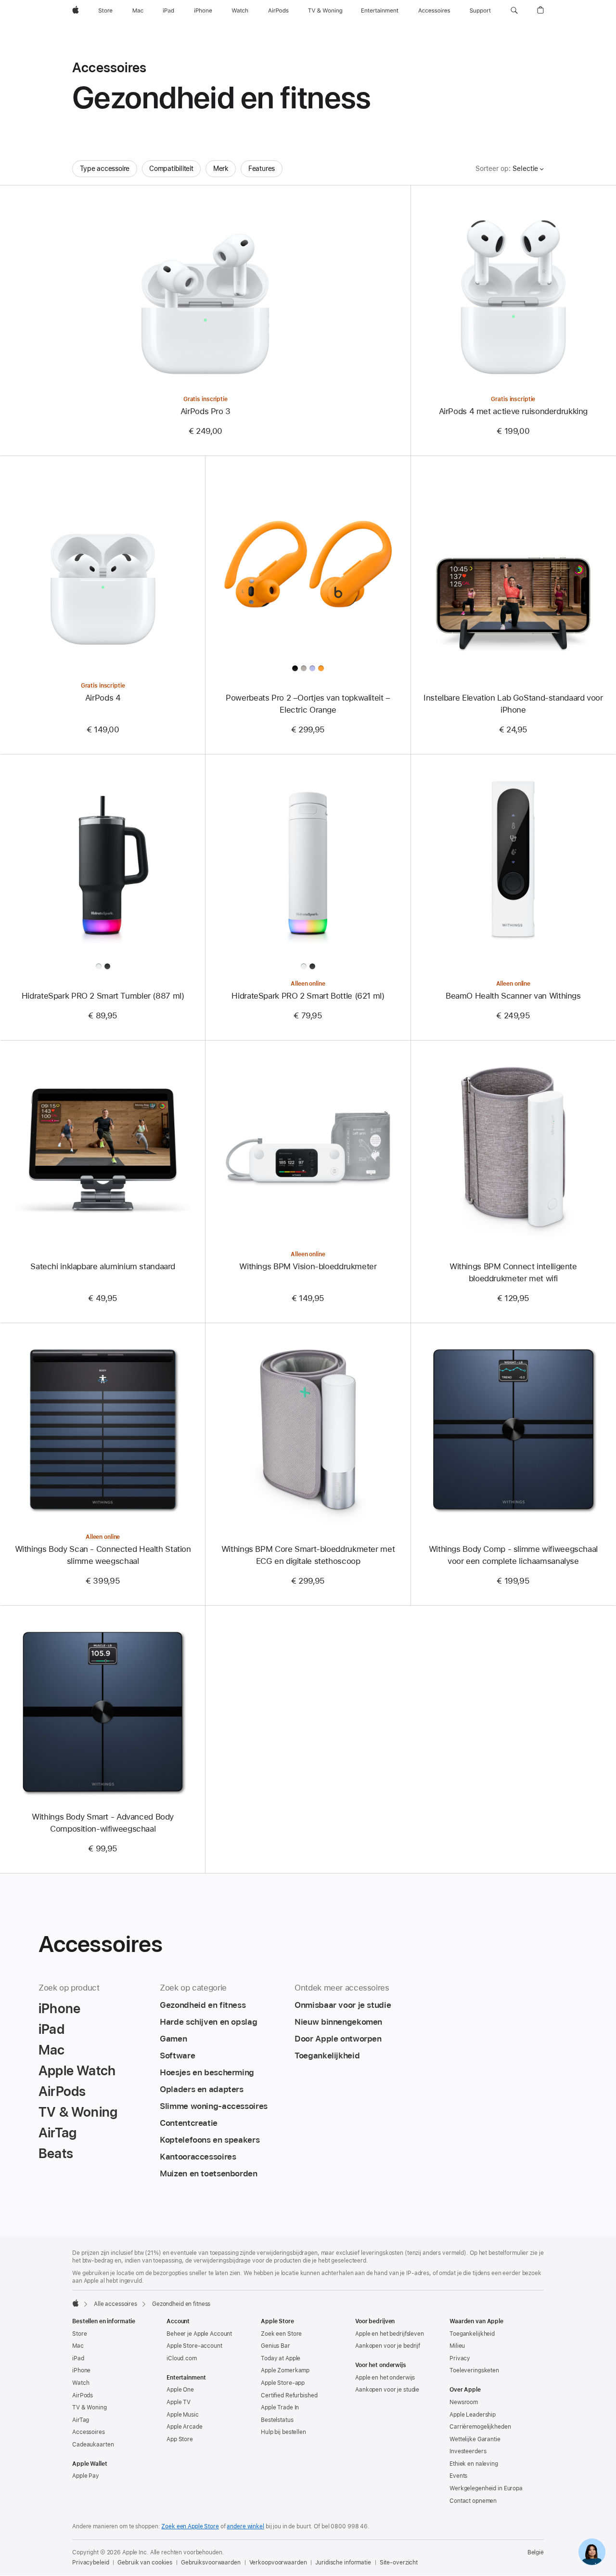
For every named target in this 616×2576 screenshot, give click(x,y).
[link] (592, 2552)
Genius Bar (276, 2346)
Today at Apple (281, 2358)
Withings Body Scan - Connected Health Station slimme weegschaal (103, 1555)
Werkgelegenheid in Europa (486, 2488)
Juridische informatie (343, 2563)
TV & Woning (90, 2407)
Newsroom (464, 2402)
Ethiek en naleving (474, 2464)
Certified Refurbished (289, 2395)
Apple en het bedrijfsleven (390, 2334)
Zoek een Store (281, 2334)
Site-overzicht (399, 2563)
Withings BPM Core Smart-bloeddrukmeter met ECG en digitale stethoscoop (308, 1555)
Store (79, 2334)
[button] (514, 11)
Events (458, 2476)
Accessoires (89, 2432)
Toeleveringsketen (474, 2370)
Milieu (457, 2346)
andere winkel (245, 2526)
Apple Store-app (283, 2383)
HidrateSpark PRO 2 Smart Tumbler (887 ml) (103, 996)
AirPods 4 (103, 698)
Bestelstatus (277, 2420)
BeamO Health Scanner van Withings (513, 996)
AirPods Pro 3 (205, 411)
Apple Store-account (194, 2346)
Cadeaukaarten (93, 2445)
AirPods (83, 2395)
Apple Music (183, 2415)
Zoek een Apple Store (190, 2526)
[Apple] (76, 2303)
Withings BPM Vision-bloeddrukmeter (308, 1266)
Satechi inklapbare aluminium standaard (103, 1266)
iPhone (81, 2370)
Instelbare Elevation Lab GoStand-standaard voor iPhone (513, 704)
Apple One (180, 2390)
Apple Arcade (185, 2427)
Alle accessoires (115, 2304)
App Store (180, 2439)
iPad (78, 2358)
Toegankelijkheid (472, 2334)
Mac (78, 2346)
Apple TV (179, 2402)
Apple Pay (86, 2476)
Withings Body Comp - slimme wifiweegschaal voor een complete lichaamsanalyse (513, 1555)
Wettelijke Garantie (475, 2439)
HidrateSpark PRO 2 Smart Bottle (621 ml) (308, 996)
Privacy (460, 2358)
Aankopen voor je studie (387, 2390)
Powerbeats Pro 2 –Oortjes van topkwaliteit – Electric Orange (308, 704)
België (536, 2552)
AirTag (81, 2420)
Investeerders (468, 2451)
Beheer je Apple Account (199, 2334)
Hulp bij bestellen (283, 2432)
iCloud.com (182, 2358)
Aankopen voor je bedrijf (388, 2346)
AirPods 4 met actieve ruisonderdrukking (513, 411)
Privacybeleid (90, 2563)
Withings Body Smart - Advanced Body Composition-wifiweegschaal (103, 1823)
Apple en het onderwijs (385, 2378)
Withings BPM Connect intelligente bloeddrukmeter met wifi (513, 1272)
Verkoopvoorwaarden (278, 2563)
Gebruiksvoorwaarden (211, 2563)
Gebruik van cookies (145, 2563)
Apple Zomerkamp (285, 2370)
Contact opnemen (473, 2501)
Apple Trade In (280, 2407)
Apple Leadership (473, 2415)
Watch (81, 2383)
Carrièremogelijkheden (480, 2427)
